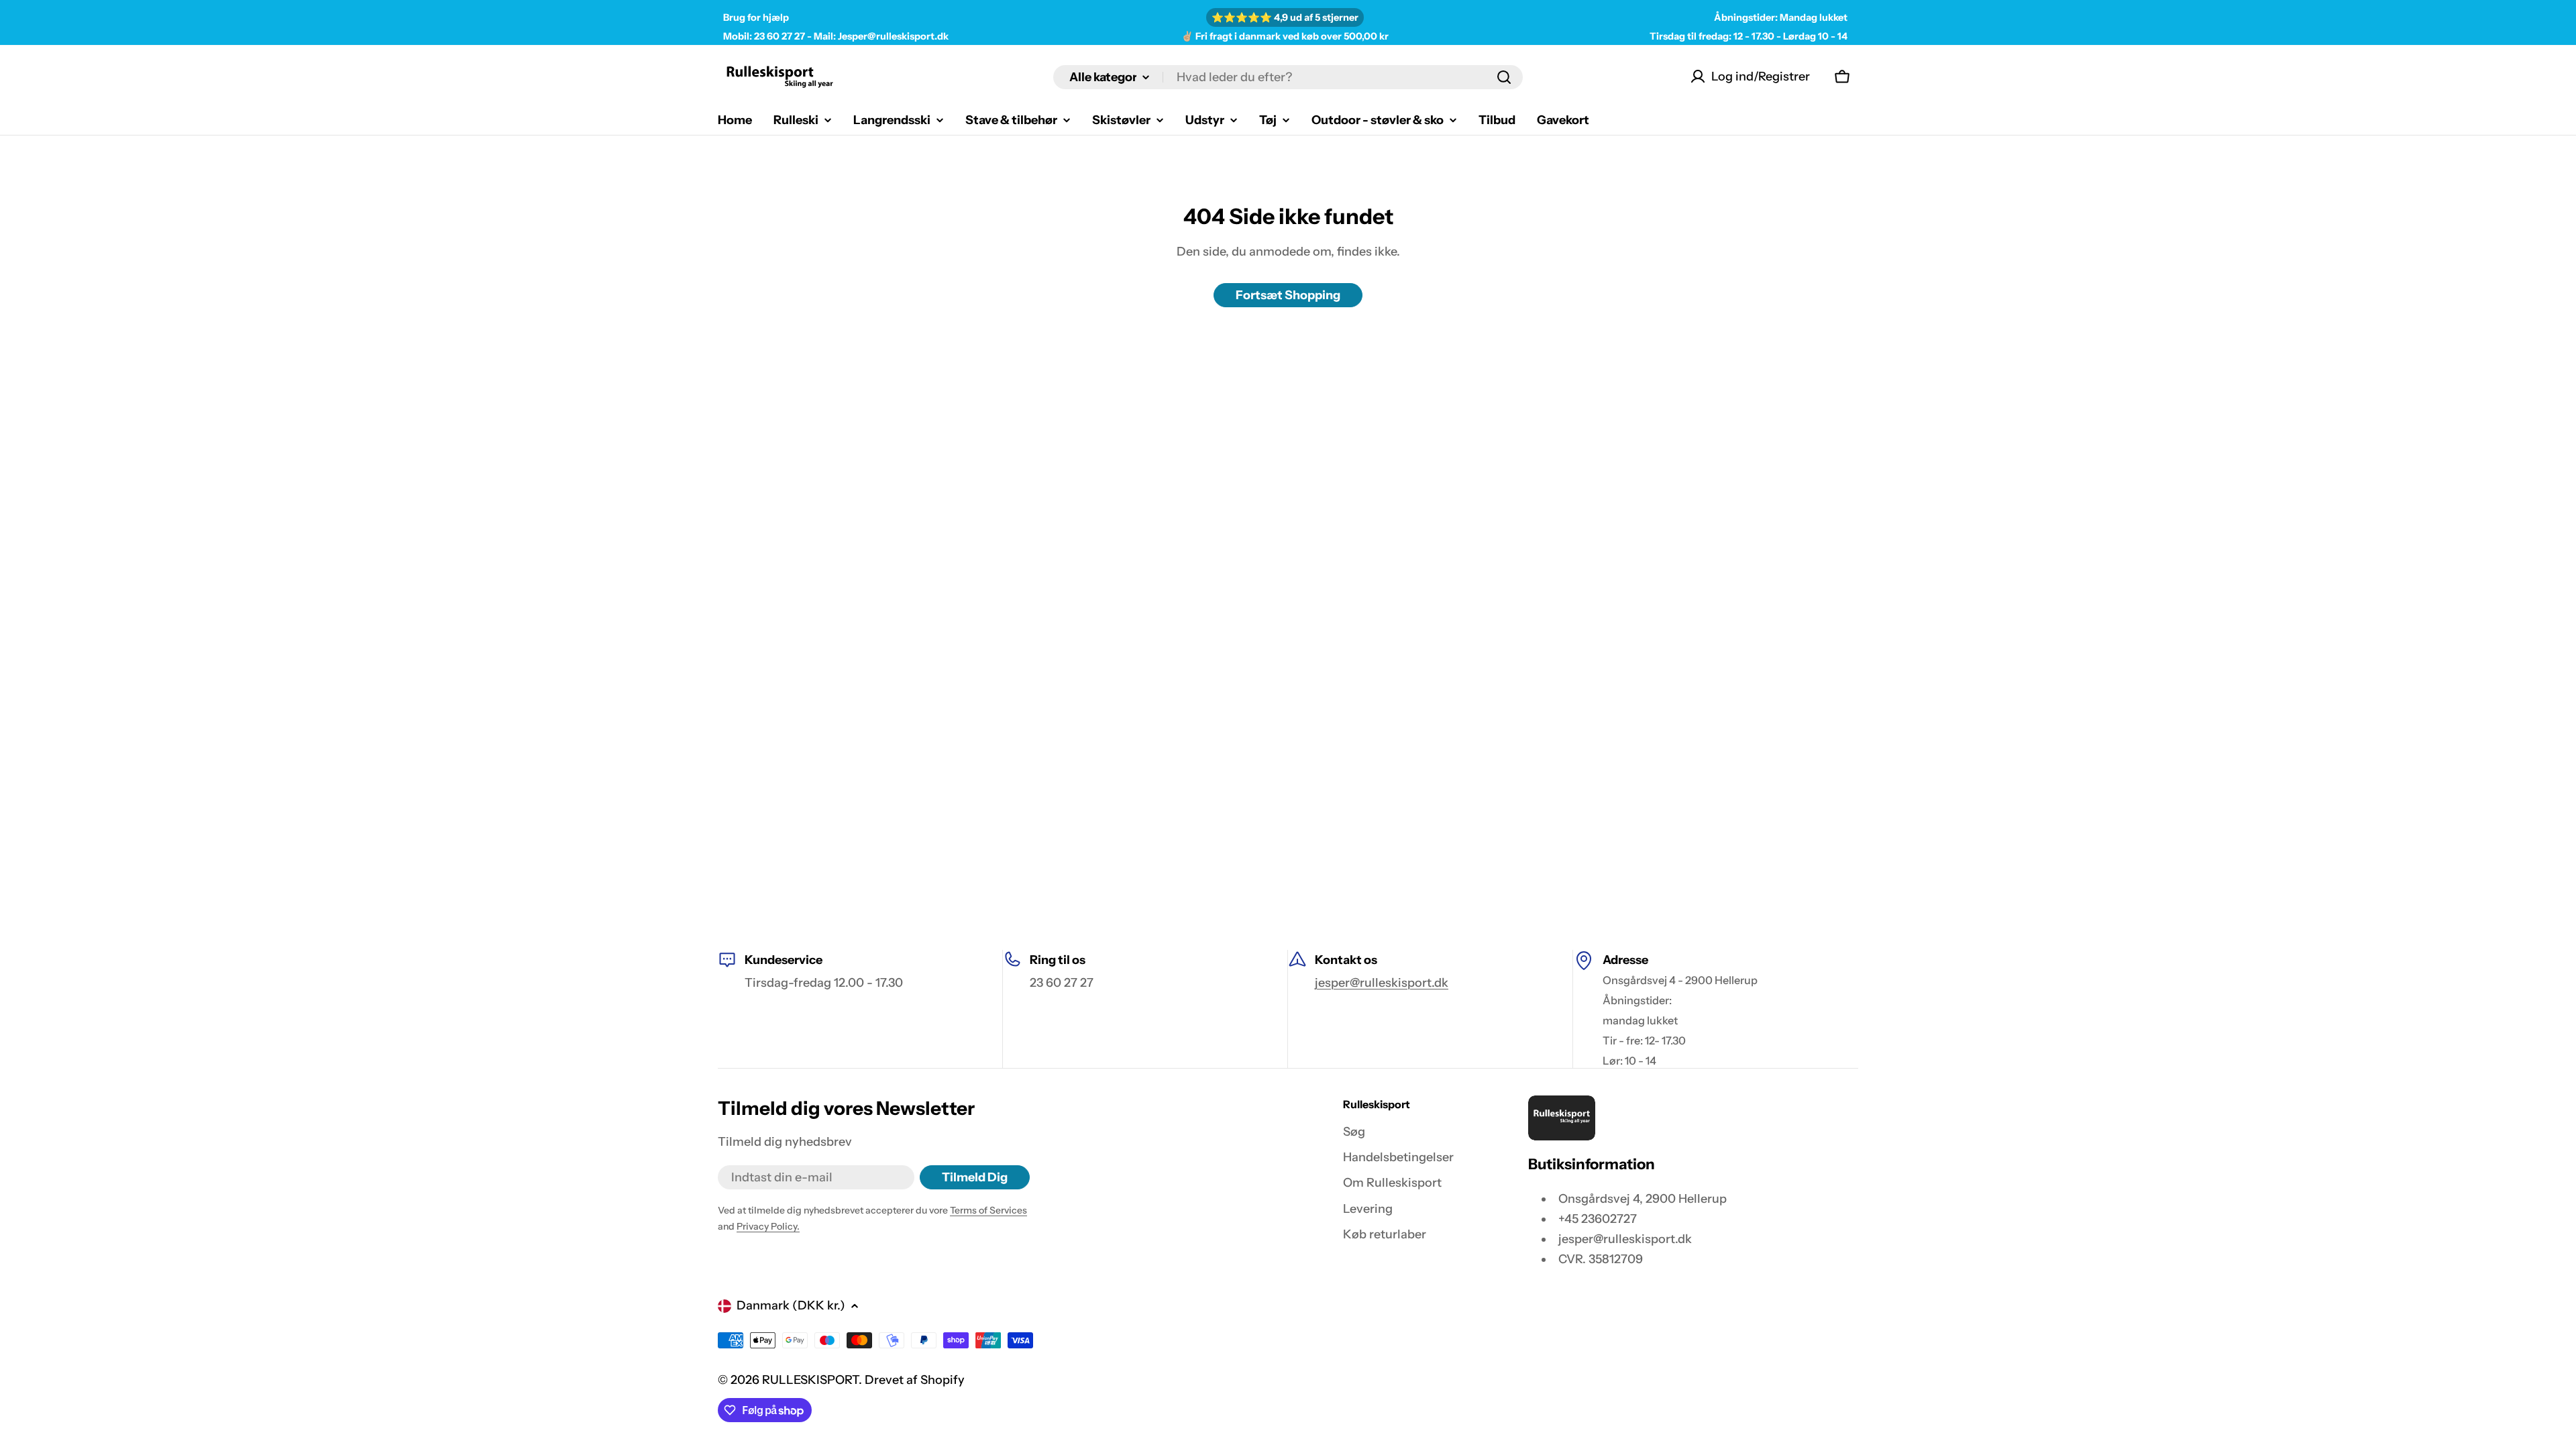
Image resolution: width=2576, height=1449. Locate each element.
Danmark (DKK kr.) (791, 1305)
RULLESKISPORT (810, 1380)
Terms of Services (988, 1210)
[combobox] (1288, 77)
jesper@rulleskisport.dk (1382, 983)
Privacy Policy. (768, 1226)
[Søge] (1504, 77)
